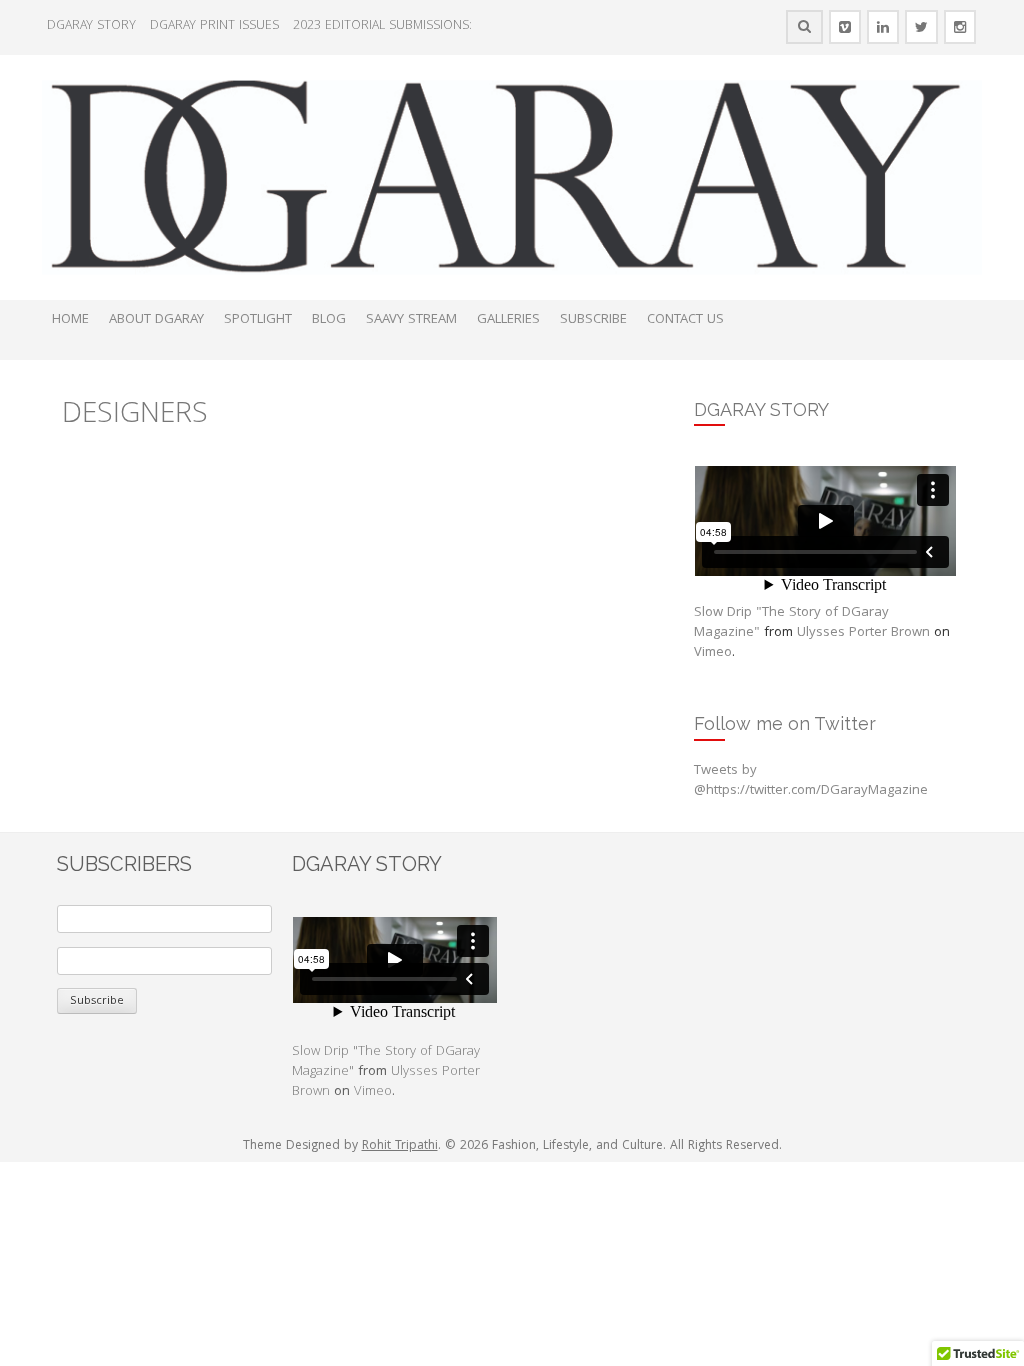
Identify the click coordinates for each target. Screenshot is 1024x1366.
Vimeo (713, 653)
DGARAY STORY (91, 26)
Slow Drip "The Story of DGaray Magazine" (791, 623)
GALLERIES (508, 320)
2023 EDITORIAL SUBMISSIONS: (382, 26)
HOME (70, 320)
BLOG (329, 320)
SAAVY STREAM (411, 320)
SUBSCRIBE (593, 320)
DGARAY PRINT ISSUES (214, 26)
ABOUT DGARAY (156, 320)
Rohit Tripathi (400, 1146)
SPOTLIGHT (258, 320)
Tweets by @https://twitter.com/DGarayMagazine (811, 781)
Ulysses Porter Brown (863, 633)
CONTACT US (685, 320)
